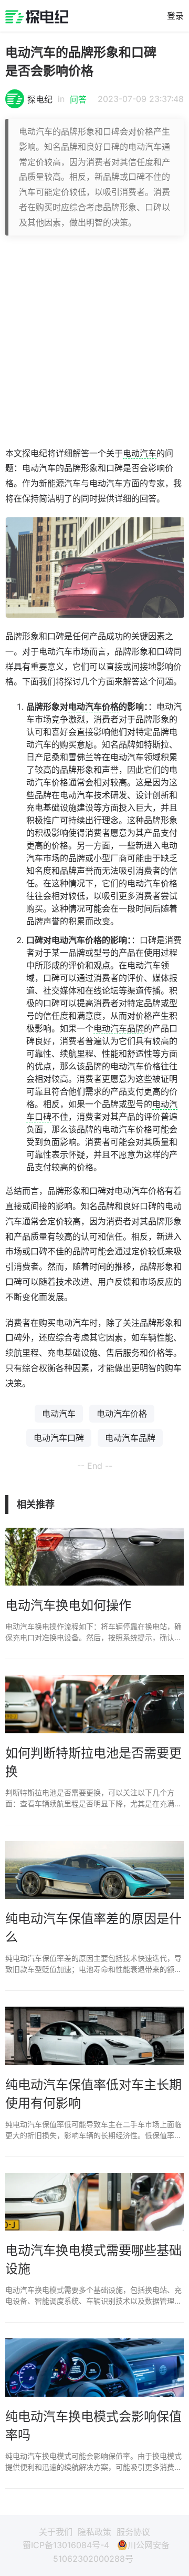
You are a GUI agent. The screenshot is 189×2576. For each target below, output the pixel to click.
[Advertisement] (94, 341)
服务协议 (133, 2532)
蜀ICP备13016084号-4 (66, 2545)
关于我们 (56, 2532)
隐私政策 (94, 2532)
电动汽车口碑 (59, 1438)
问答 (78, 99)
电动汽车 (140, 453)
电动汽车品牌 (119, 1028)
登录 (175, 16)
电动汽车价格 (93, 707)
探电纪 (40, 99)
